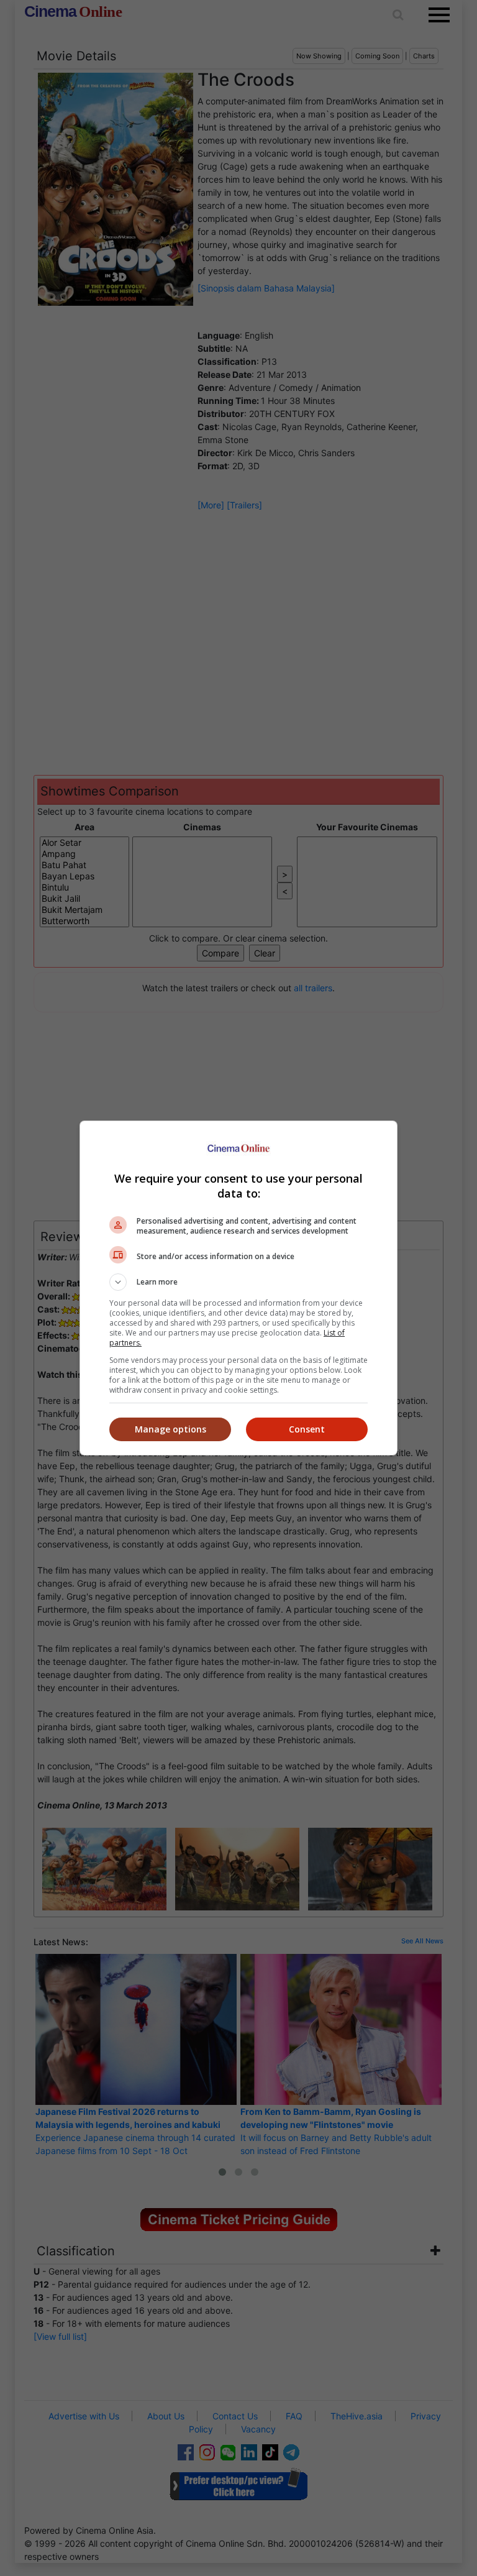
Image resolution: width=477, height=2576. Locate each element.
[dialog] (238, 1288)
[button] (238, 1282)
